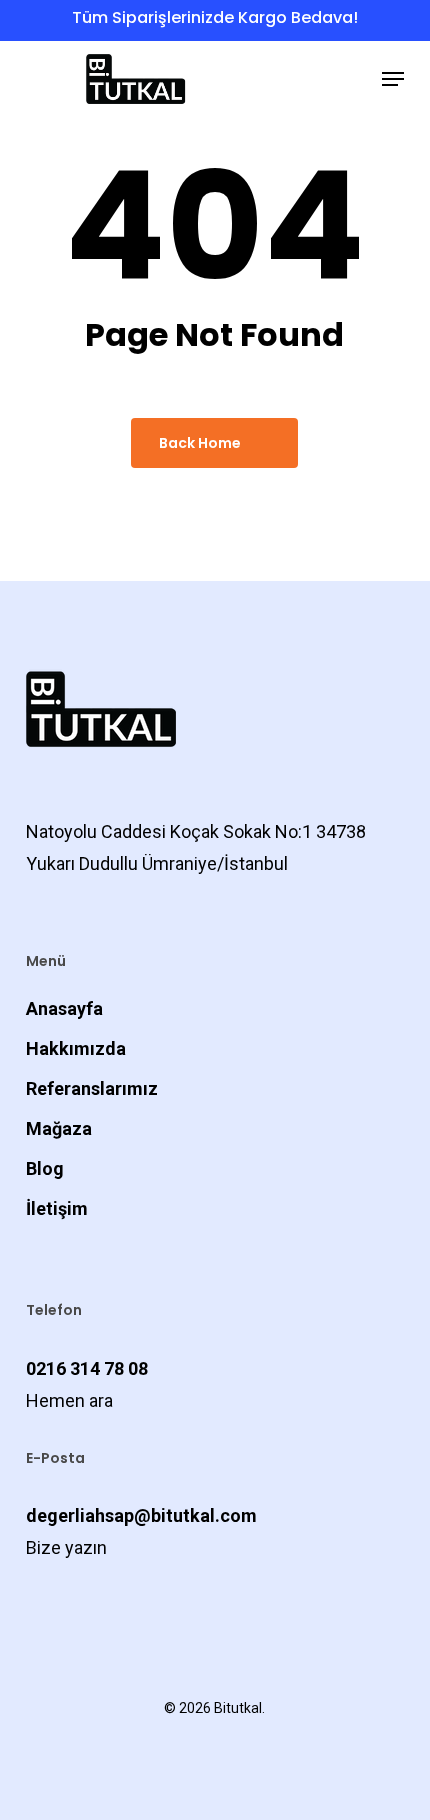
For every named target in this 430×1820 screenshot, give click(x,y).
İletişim (57, 1208)
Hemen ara (69, 1400)
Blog (45, 1168)
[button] (393, 79)
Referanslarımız (92, 1088)
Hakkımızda (76, 1048)
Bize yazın (66, 1547)
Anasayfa (64, 1008)
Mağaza (59, 1128)
